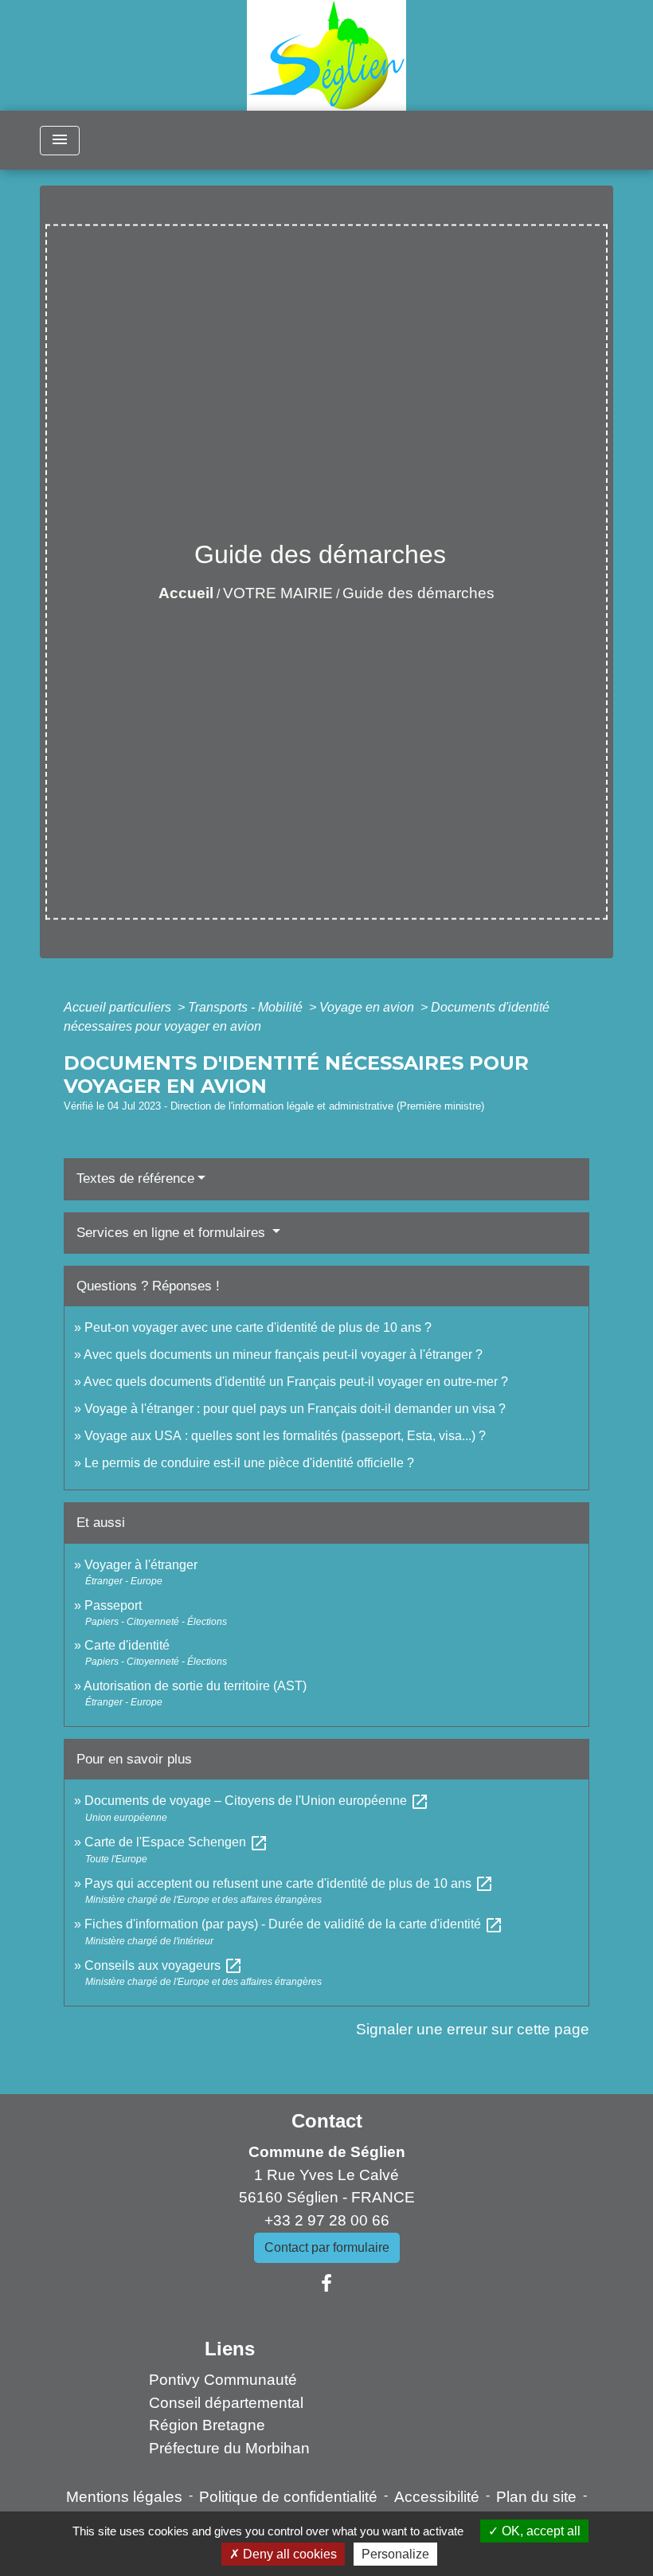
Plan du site (536, 2497)
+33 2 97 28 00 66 (327, 2220)
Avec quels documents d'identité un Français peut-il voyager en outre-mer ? (296, 1382)
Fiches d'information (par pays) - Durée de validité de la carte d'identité (294, 1924)
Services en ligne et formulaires (173, 1233)
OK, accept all (540, 2531)
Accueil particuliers (119, 1007)
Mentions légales (124, 2497)
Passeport (113, 1605)
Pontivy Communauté (223, 2380)
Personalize (395, 2554)
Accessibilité (437, 2497)
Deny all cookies (288, 2554)
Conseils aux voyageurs (164, 1965)
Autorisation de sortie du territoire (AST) (195, 1686)
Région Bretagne (207, 2425)
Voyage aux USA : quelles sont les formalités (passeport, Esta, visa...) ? (285, 1436)
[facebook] (326, 2284)
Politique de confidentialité (288, 2497)
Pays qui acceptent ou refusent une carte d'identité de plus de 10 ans (289, 1883)
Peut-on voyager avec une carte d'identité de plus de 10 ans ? (258, 1327)
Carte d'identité (127, 1645)
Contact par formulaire (327, 2247)
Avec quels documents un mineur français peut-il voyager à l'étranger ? (283, 1355)
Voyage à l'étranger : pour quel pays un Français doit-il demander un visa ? (295, 1409)
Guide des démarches (418, 593)
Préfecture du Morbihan (229, 2448)
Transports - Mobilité (247, 1007)
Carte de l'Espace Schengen (176, 1842)
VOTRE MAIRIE (278, 593)
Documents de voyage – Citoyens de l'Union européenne (257, 1801)
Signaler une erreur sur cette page (473, 2029)
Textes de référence (135, 1178)
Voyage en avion (368, 1007)
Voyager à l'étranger (141, 1565)
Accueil (186, 593)
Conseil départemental (226, 2403)
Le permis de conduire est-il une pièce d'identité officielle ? (249, 1463)
